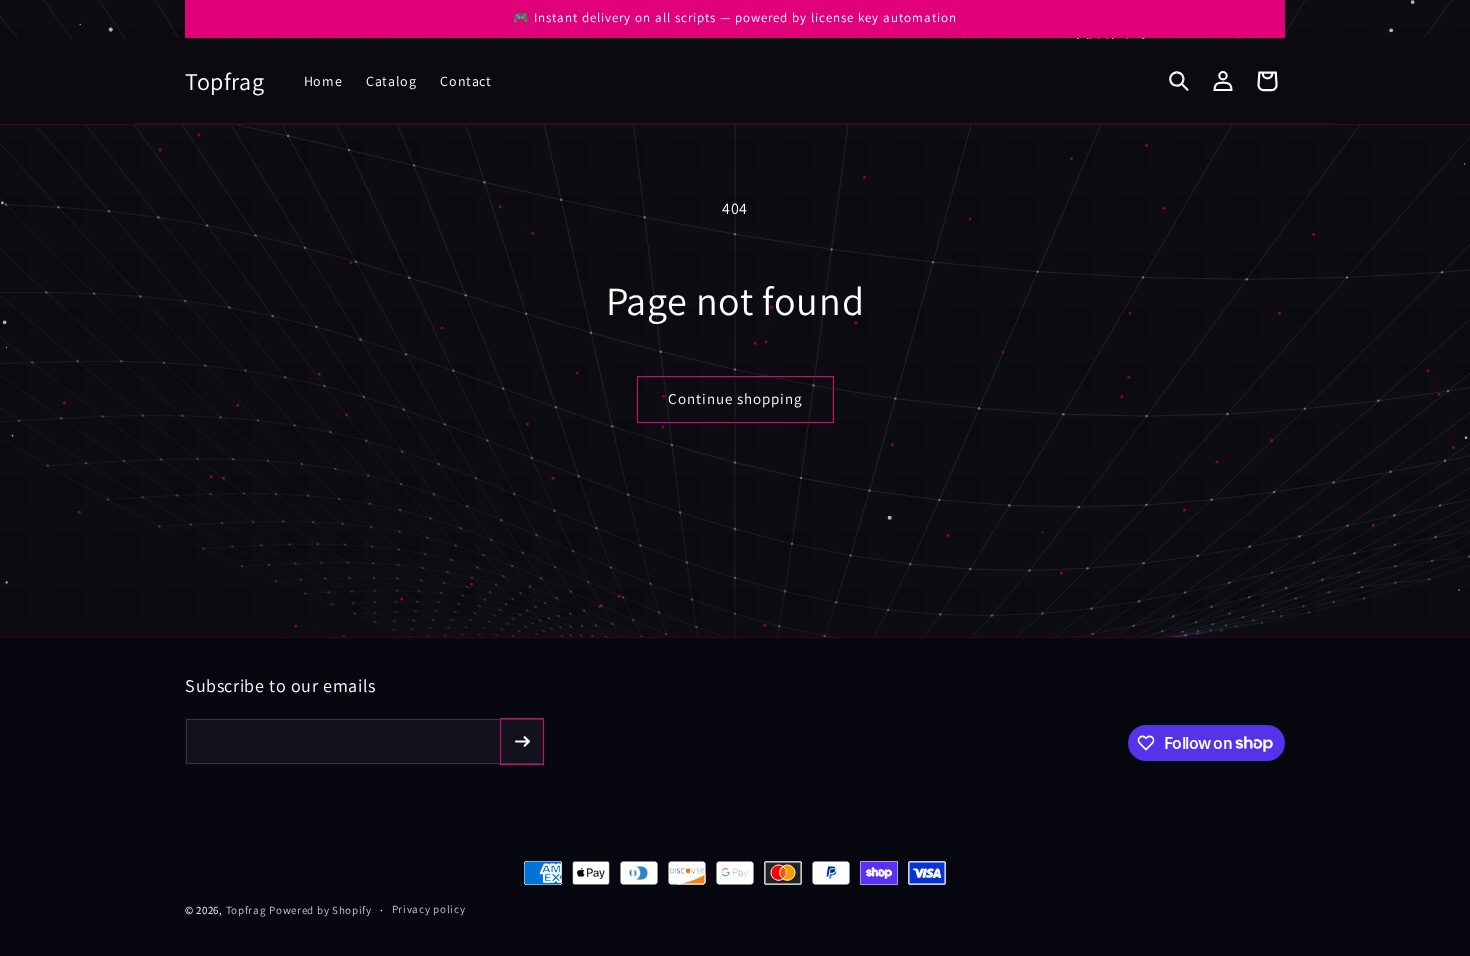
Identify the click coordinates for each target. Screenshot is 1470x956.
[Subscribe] (522, 741)
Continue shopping (735, 398)
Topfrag (246, 910)
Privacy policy (429, 909)
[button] (1179, 81)
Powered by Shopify (320, 910)
